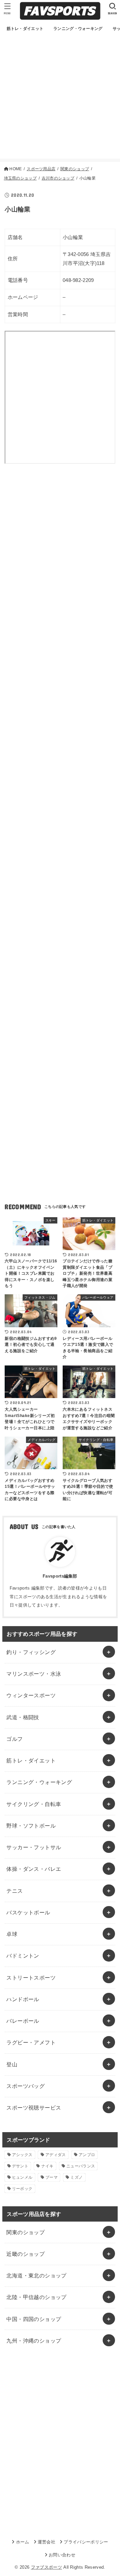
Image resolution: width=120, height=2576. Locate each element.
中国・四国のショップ (34, 2319)
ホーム (22, 2542)
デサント (20, 2166)
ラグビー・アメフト (31, 2042)
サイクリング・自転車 (34, 1804)
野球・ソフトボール (31, 1826)
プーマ (51, 2177)
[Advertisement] (60, 99)
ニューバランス (81, 2166)
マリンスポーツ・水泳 (34, 1674)
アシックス (22, 2155)
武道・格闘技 (23, 1717)
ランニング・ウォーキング (39, 1782)
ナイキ (47, 2166)
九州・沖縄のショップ (34, 2341)
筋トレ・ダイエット (31, 1760)
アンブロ (87, 2155)
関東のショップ (25, 2232)
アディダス (56, 2155)
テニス (14, 1891)
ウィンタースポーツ (31, 1695)
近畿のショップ (25, 2254)
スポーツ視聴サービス (34, 2108)
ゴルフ (14, 1739)
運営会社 (46, 2542)
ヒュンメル (22, 2177)
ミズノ (76, 2177)
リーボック (22, 2189)
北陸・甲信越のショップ (36, 2297)
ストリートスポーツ (31, 1978)
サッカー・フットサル (34, 1847)
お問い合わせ (62, 2555)
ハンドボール (23, 1999)
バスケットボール (28, 1912)
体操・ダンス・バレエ (34, 1869)
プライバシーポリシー (86, 2542)
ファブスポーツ (46, 2567)
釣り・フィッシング (31, 1652)
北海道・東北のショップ (36, 2275)
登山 (12, 2064)
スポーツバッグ (25, 2086)
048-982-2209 (78, 280)
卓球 (12, 1934)
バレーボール (23, 2021)
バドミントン (23, 1956)
